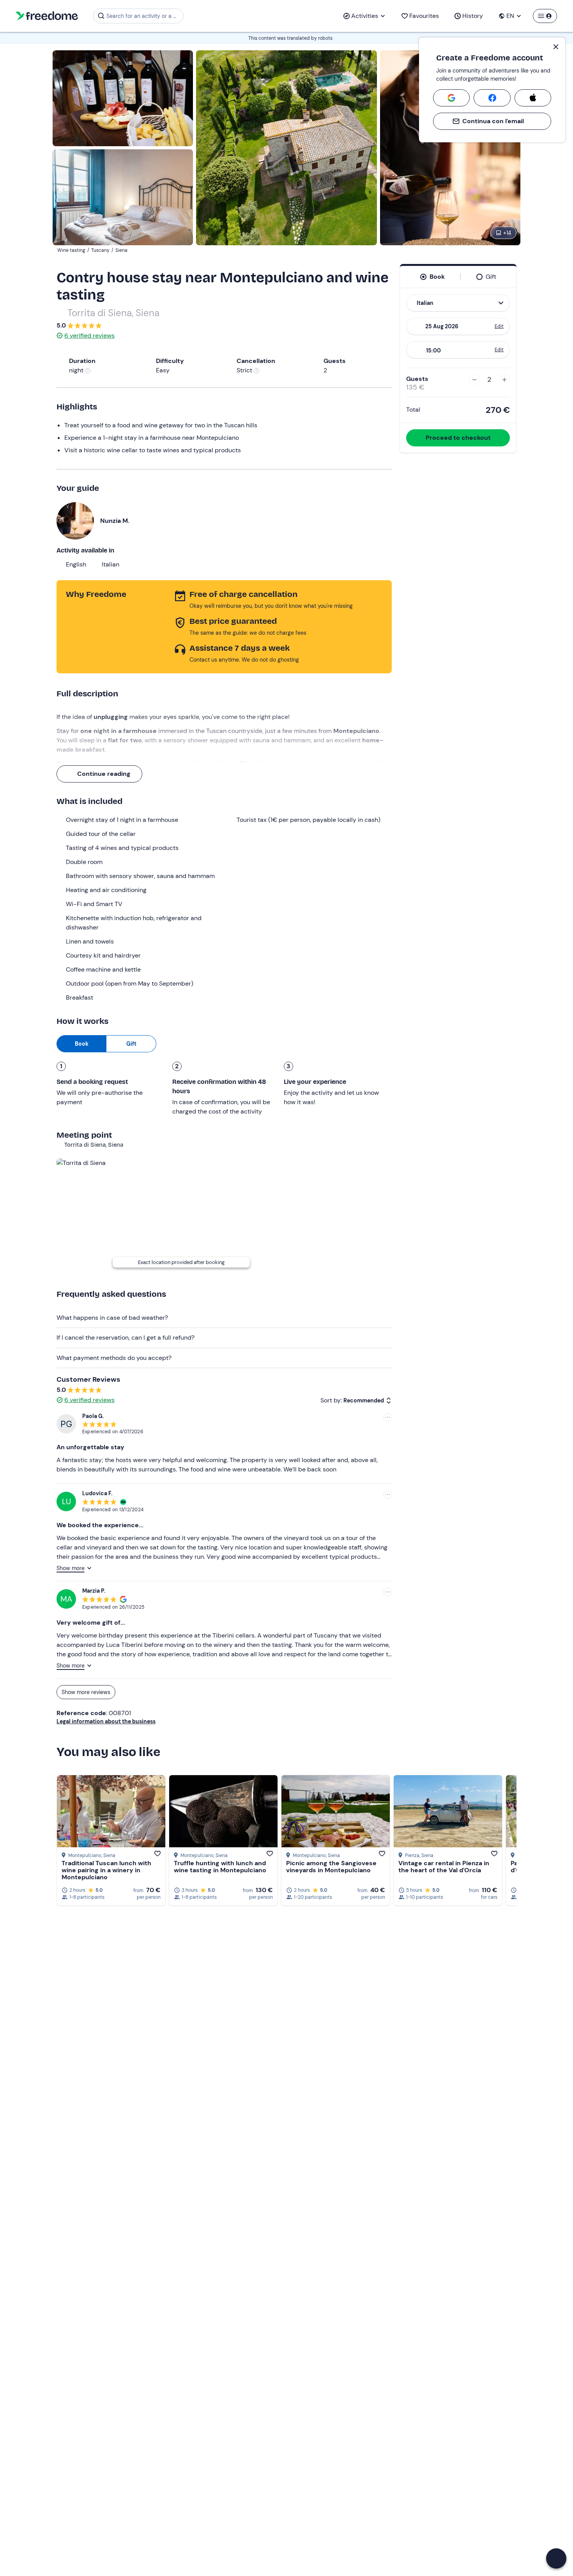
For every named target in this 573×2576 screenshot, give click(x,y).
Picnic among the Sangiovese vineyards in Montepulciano (331, 1867)
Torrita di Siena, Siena (113, 313)
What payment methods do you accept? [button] (114, 1358)
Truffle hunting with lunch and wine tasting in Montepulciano (220, 1867)
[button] (556, 2558)
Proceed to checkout (458, 438)
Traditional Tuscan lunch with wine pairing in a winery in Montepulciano (106, 1870)
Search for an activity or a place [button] (144, 16)
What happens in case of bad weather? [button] (112, 1318)
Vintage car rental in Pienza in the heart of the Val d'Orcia (444, 1867)
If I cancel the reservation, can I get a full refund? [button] (126, 1338)
